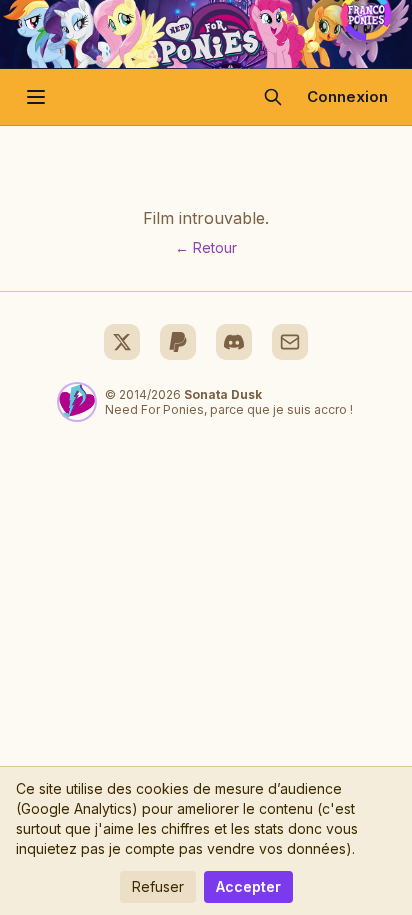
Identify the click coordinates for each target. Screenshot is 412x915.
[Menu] (36, 97)
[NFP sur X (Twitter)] (122, 342)
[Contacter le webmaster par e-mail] (290, 342)
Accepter (248, 886)
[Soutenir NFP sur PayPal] (178, 342)
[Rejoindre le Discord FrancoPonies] (234, 342)
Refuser (158, 886)
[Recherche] (273, 97)
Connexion (347, 96)
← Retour (206, 247)
